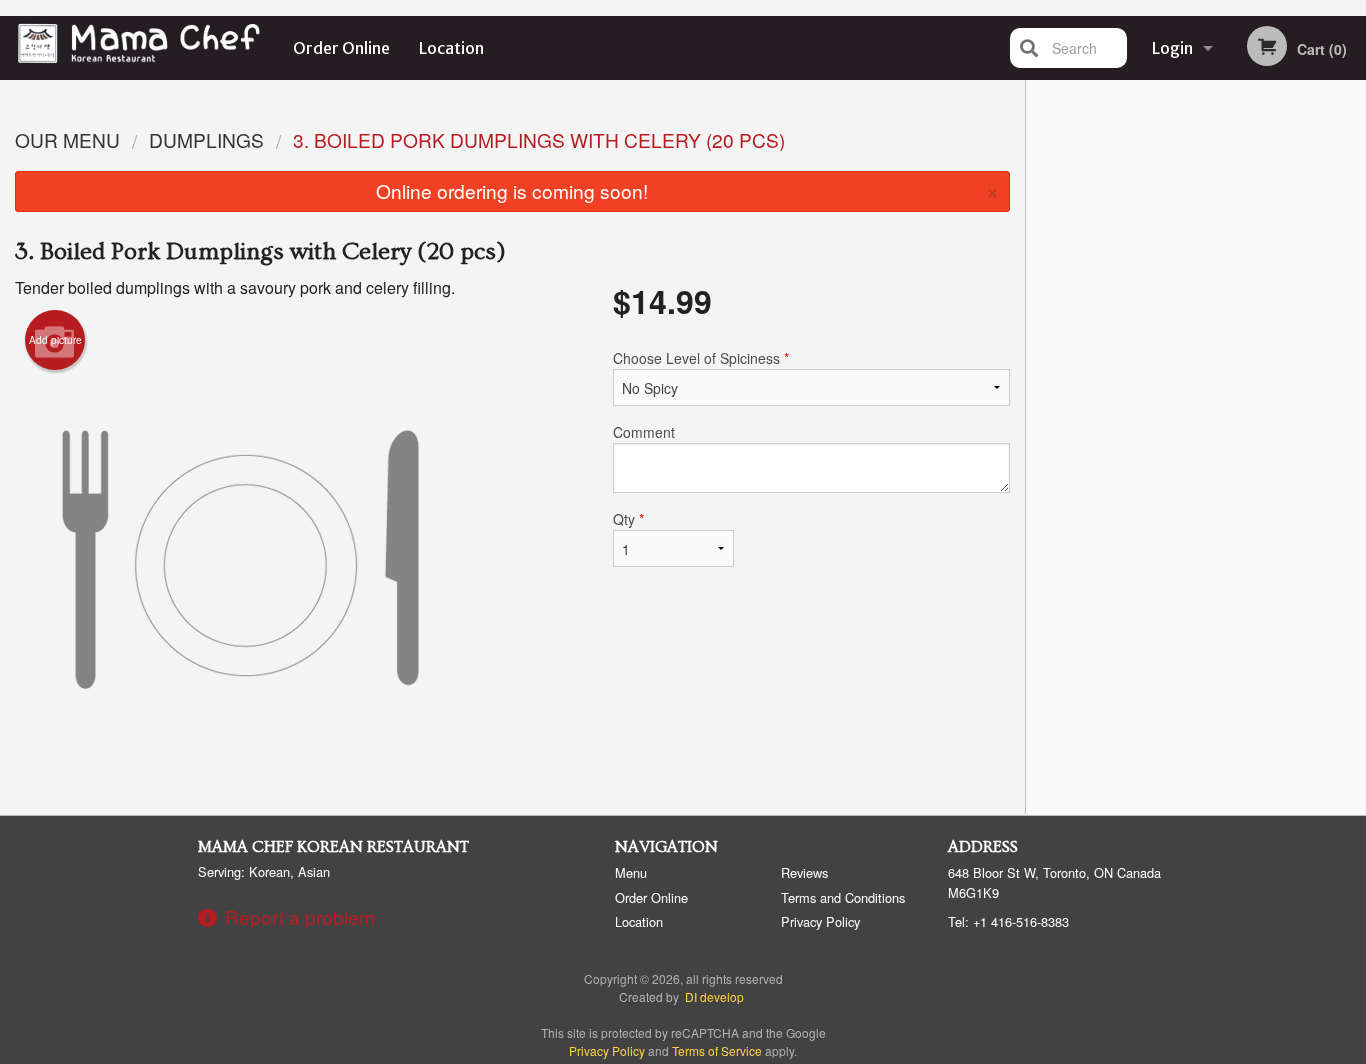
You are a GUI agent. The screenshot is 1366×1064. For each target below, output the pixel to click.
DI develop (714, 996)
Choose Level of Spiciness (701, 358)
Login (1172, 48)
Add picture (55, 340)
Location (451, 48)
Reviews (804, 872)
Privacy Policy (820, 921)
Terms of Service (717, 1050)
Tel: (1008, 921)
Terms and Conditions (843, 897)
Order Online (341, 48)
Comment (644, 432)
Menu (631, 872)
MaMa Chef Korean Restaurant (333, 847)
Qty (628, 519)
